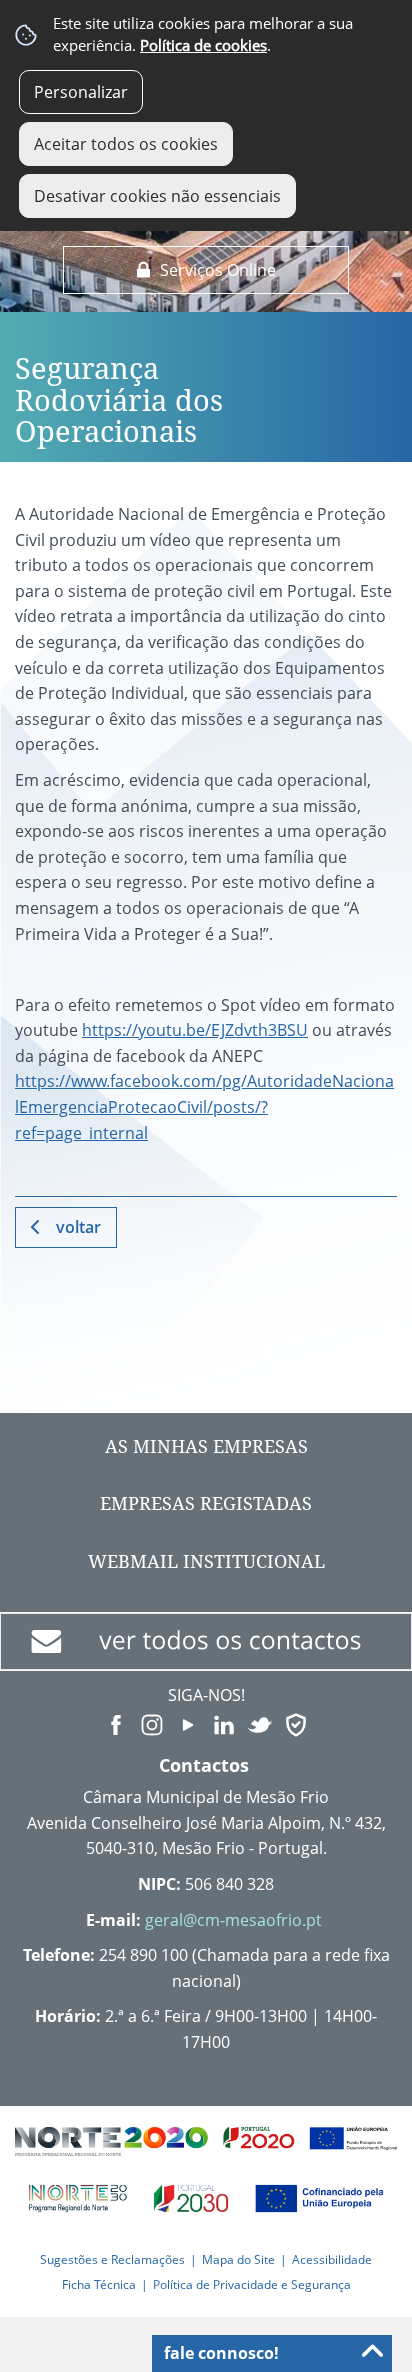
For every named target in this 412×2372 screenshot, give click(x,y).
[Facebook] (116, 1723)
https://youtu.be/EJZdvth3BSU (195, 1030)
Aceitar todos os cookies (126, 144)
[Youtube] (188, 1723)
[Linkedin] (224, 1723)
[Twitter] (260, 1723)
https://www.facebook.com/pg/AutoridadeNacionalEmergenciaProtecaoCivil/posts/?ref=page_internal (204, 1106)
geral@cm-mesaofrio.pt (233, 1920)
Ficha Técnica (99, 2284)
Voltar (78, 1227)
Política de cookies (203, 45)
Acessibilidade (332, 2259)
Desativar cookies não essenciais (157, 196)
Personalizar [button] (81, 92)
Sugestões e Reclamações (112, 2259)
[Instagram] (152, 1723)
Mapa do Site (238, 2259)
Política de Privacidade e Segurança (252, 2284)
